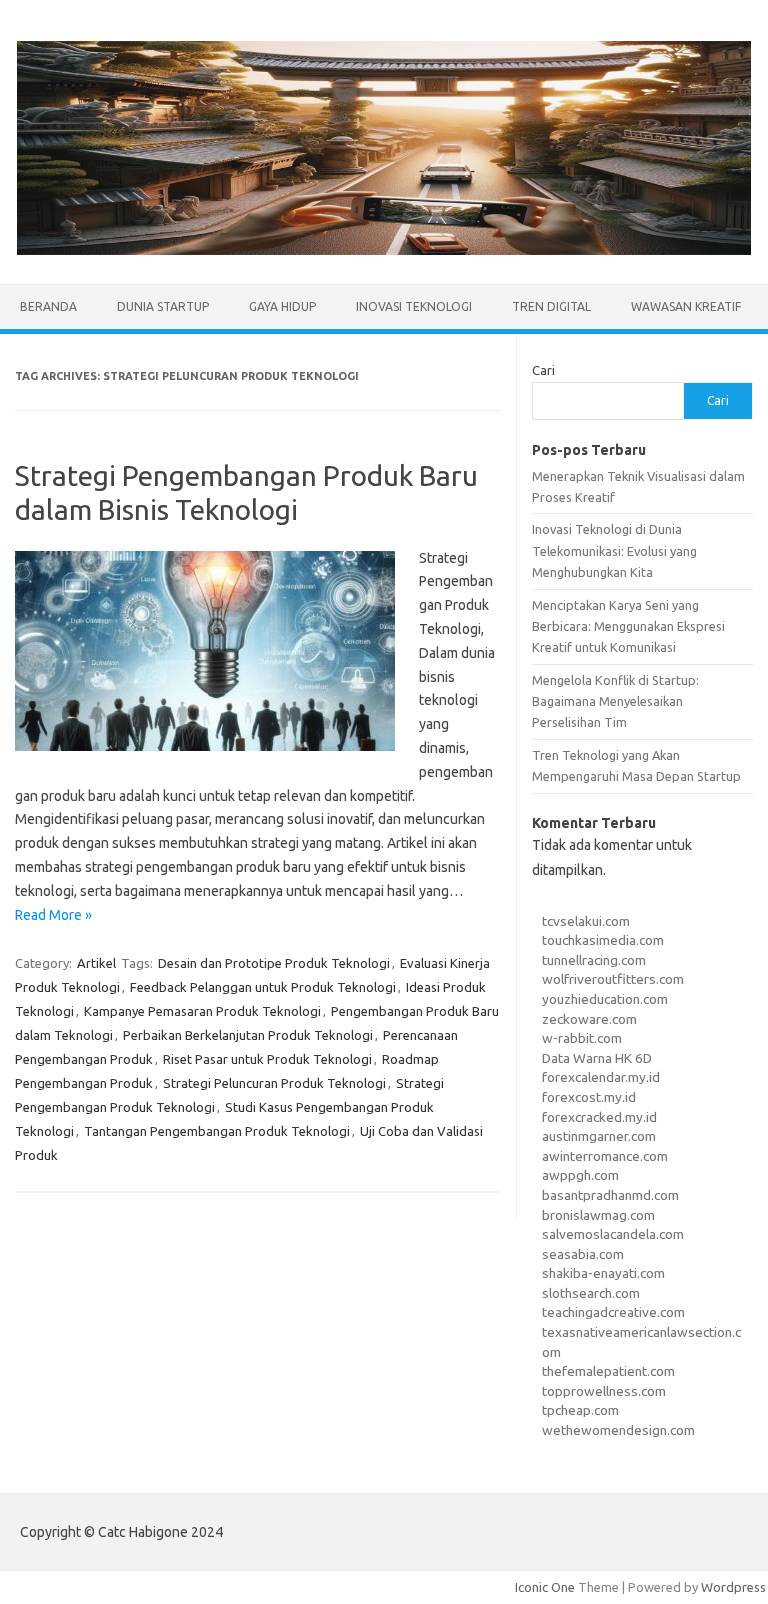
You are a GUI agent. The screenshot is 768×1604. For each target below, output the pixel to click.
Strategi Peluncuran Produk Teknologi (274, 1083)
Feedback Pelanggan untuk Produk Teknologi (263, 987)
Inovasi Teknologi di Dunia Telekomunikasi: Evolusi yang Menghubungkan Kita (614, 550)
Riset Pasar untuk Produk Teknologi (267, 1059)
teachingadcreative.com (613, 1312)
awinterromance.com (605, 1156)
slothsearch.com (591, 1293)
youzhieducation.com (605, 999)
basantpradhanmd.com (610, 1195)
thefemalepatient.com (608, 1371)
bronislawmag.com (598, 1215)
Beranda (48, 306)
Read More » (53, 915)
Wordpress (733, 1587)
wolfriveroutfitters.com (613, 979)
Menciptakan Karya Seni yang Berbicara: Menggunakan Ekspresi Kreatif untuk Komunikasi (628, 626)
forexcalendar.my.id (601, 1077)
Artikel (96, 963)
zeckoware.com (589, 1019)
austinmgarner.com (599, 1136)
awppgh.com (580, 1175)
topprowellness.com (604, 1391)
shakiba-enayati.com (603, 1273)
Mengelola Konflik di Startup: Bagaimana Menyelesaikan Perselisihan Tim (615, 701)
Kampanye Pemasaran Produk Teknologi (202, 1011)
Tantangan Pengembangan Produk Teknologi (217, 1131)
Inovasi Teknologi (414, 306)
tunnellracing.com (594, 960)
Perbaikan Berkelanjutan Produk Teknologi (248, 1035)
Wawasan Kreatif (686, 306)
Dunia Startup (163, 306)
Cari (543, 370)
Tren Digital (551, 306)
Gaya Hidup (282, 306)
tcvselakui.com (586, 921)
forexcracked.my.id (599, 1117)
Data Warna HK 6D (597, 1058)
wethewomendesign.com (618, 1430)
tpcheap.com (580, 1410)
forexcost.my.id (589, 1097)
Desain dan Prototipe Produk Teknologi (274, 963)
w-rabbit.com (582, 1038)
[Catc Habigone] (384, 250)
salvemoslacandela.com (613, 1234)
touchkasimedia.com (603, 940)
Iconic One (545, 1587)
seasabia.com (583, 1254)
